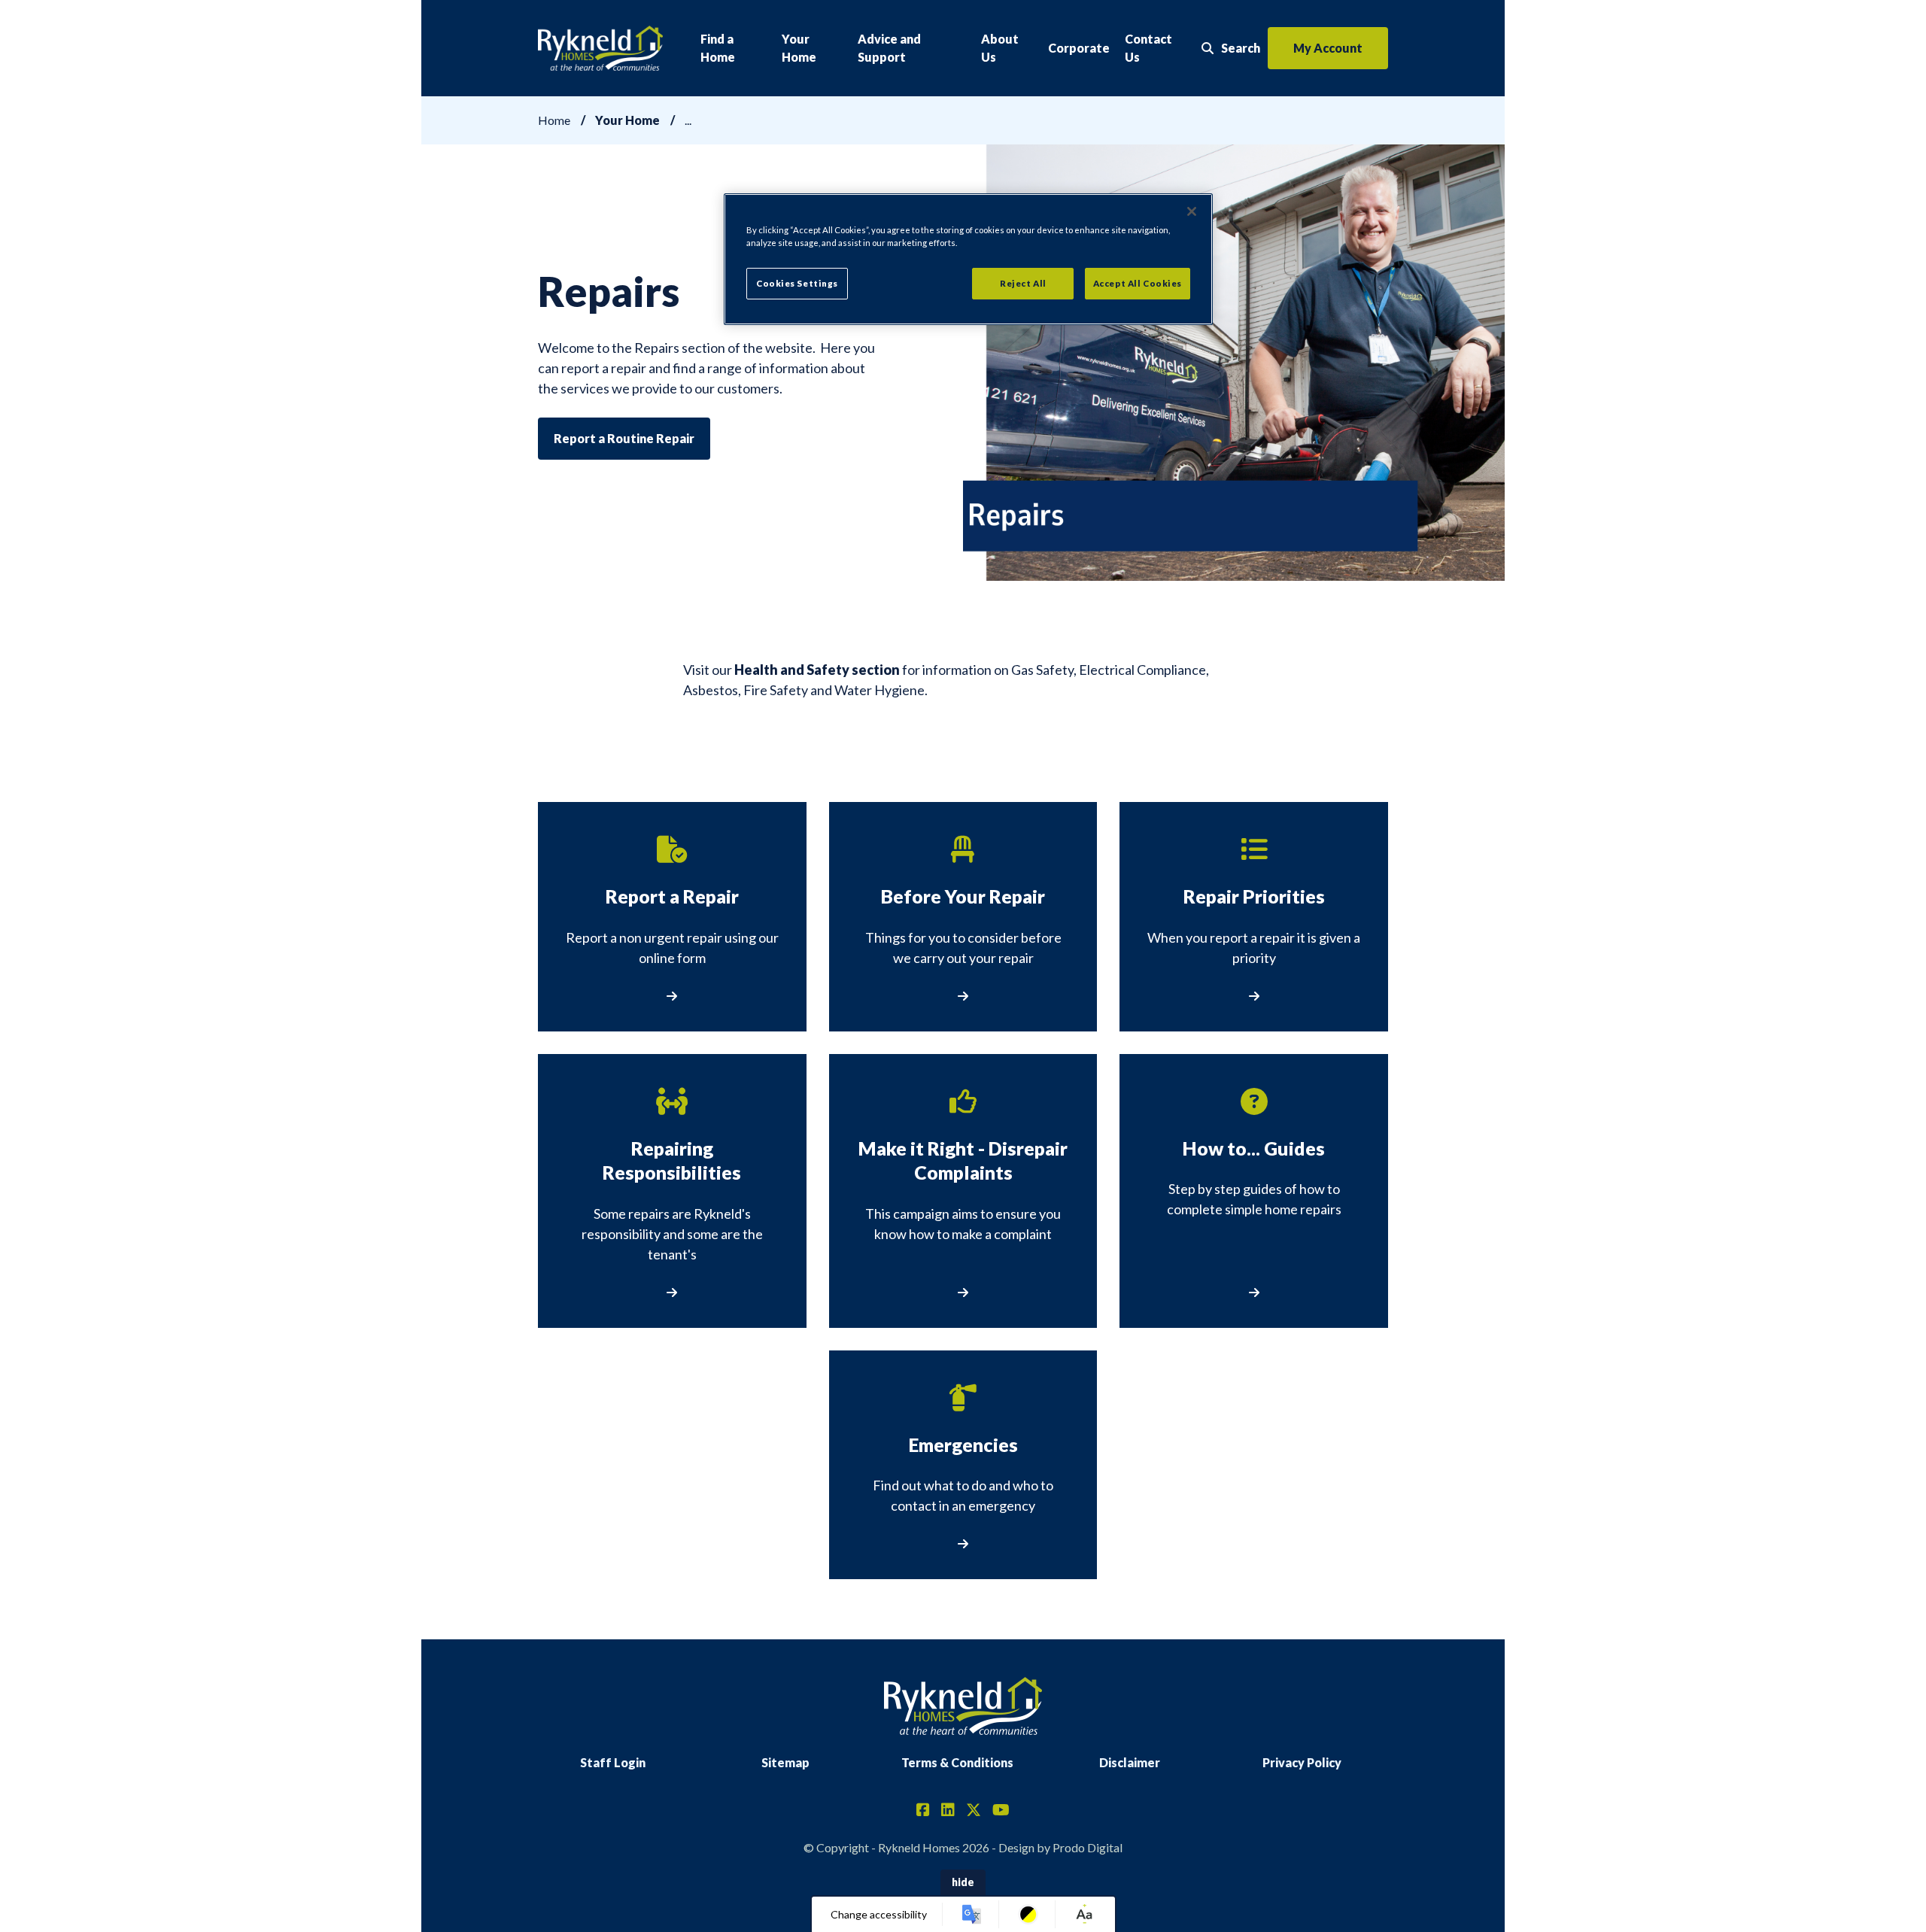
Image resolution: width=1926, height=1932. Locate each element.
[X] (974, 1811)
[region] (968, 259)
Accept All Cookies (1138, 283)
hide (963, 1882)
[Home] (600, 49)
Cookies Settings (797, 283)
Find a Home (718, 48)
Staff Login (613, 1762)
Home (554, 120)
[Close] (1192, 211)
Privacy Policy (1302, 1762)
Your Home (799, 48)
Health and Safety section (817, 670)
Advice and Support (889, 48)
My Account (1328, 48)
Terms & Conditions (957, 1762)
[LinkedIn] (948, 1811)
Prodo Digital (1088, 1847)
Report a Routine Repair (624, 438)
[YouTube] (1001, 1811)
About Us (1000, 48)
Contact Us (1148, 48)
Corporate (1079, 48)
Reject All (1023, 283)
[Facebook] (923, 1811)
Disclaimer (1130, 1762)
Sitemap (785, 1762)
